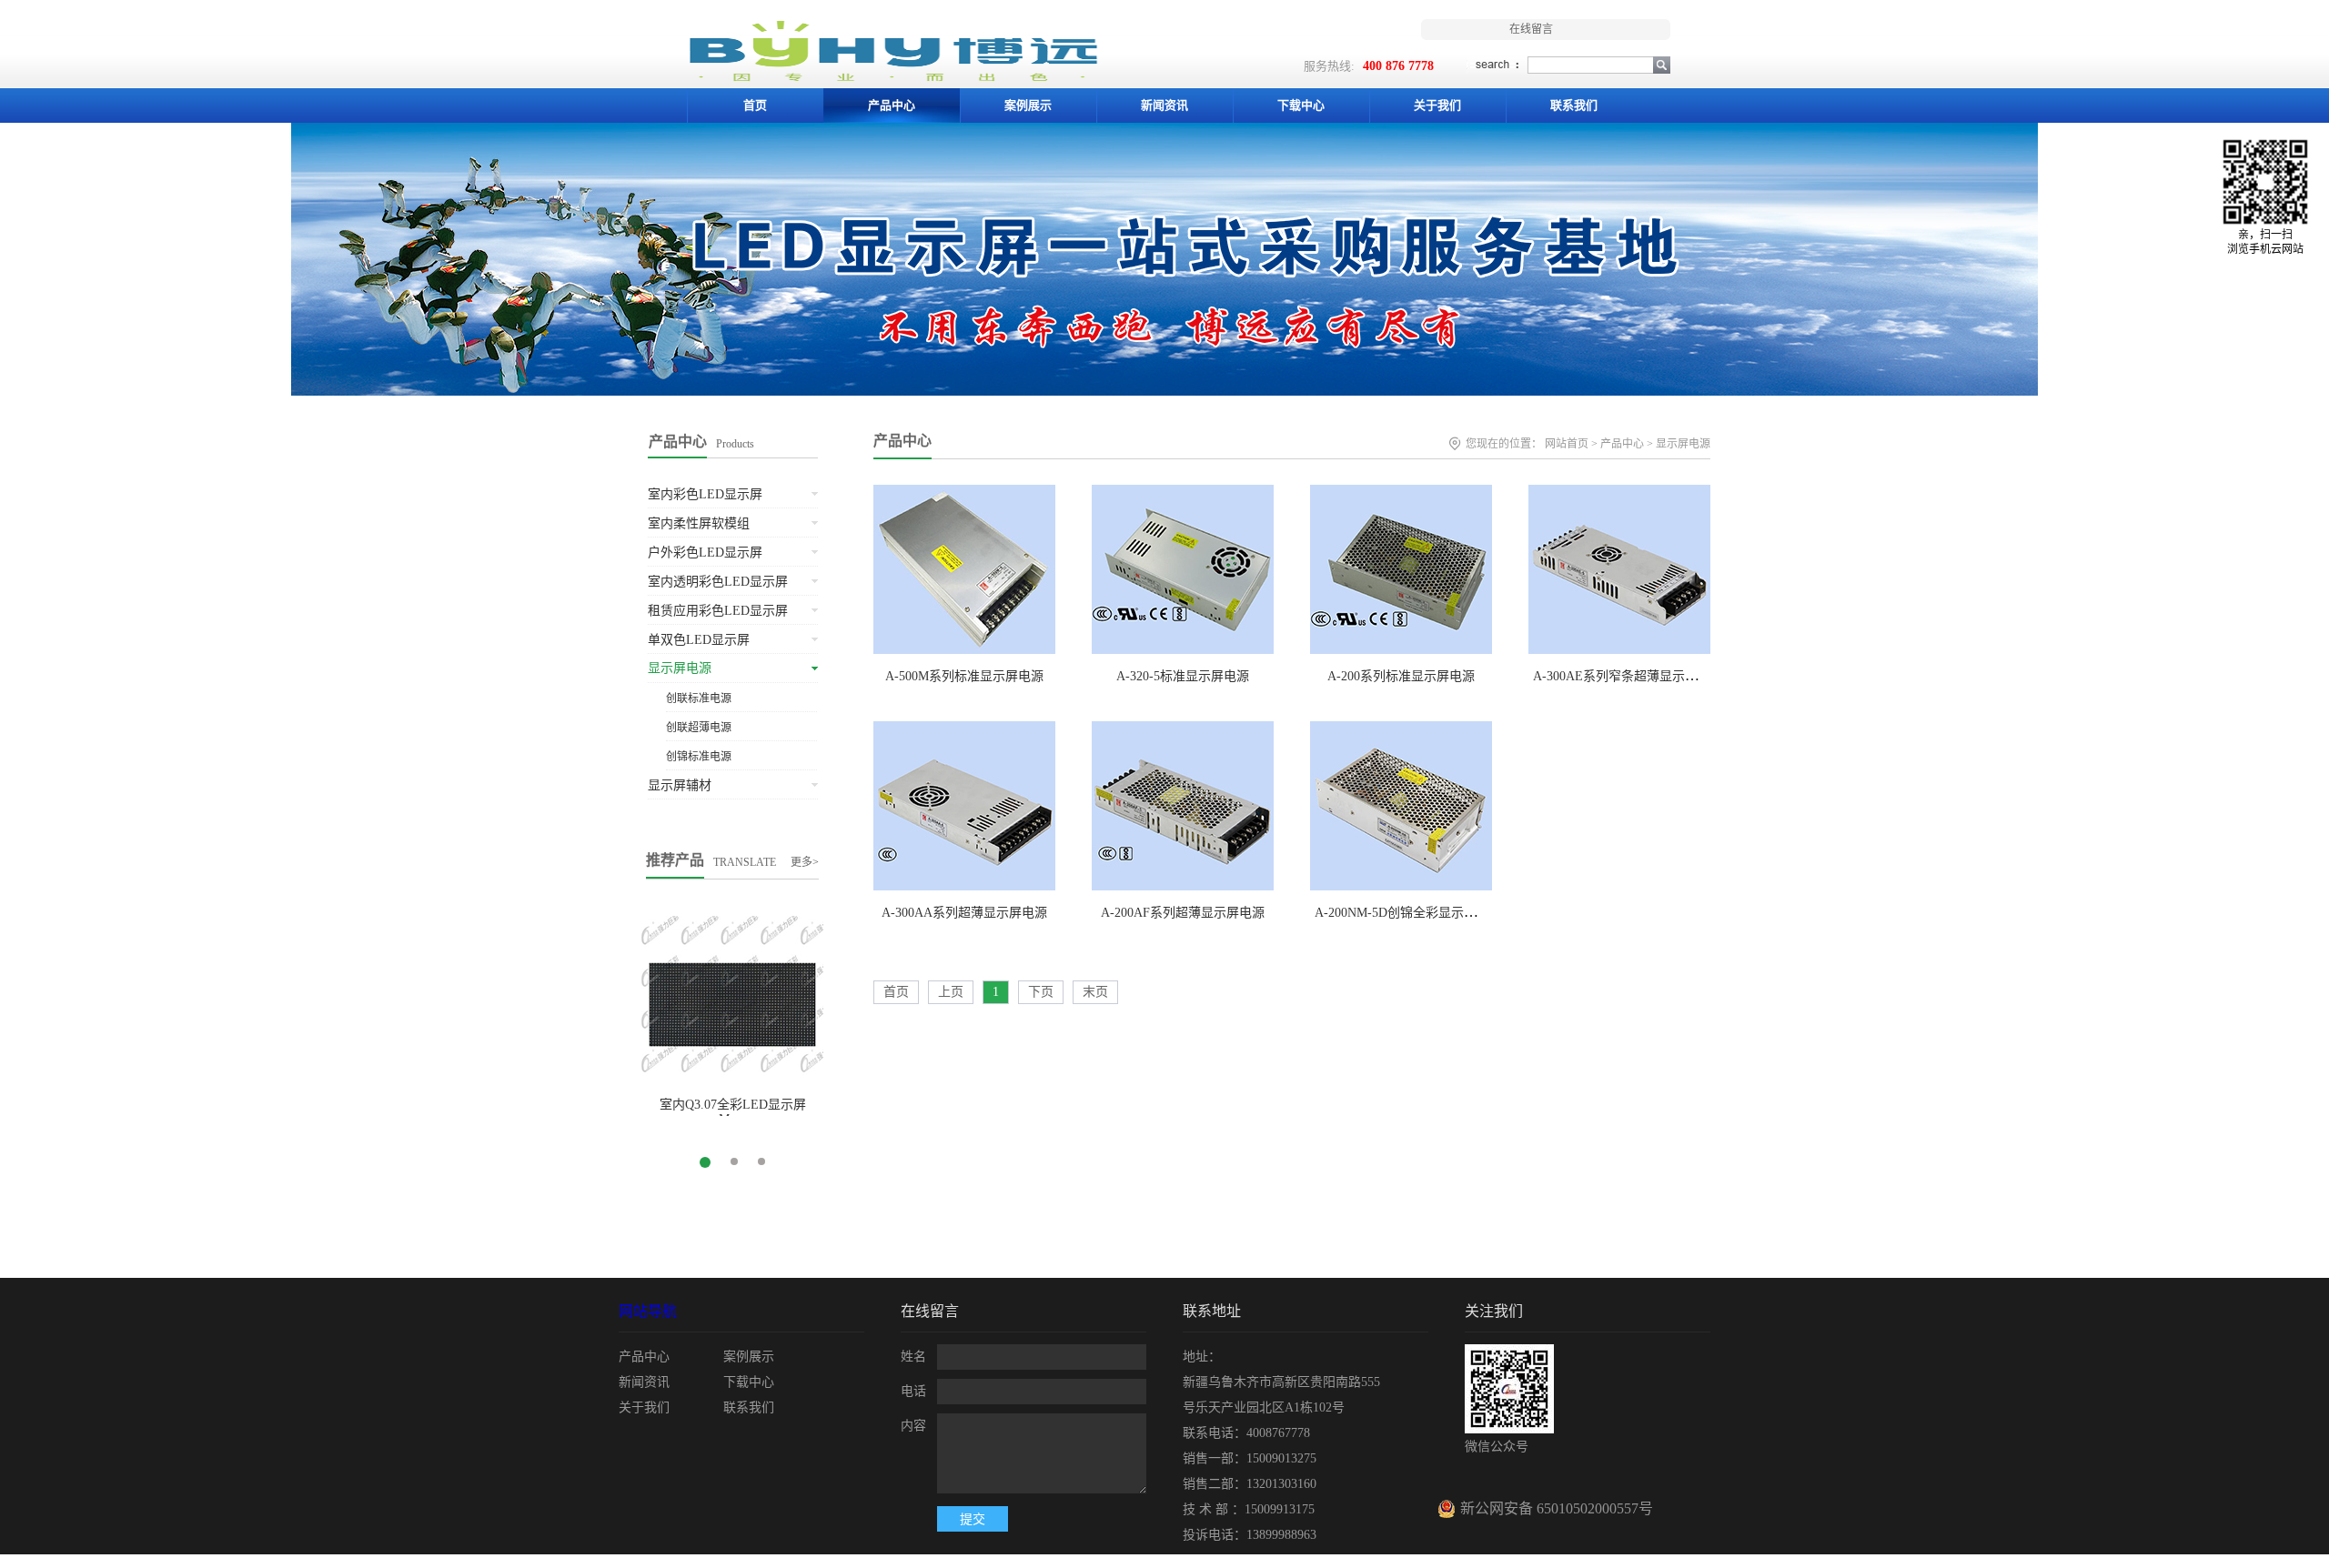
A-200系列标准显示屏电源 (1401, 676)
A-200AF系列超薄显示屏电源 (1183, 913)
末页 (1095, 992)
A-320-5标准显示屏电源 (1183, 676)
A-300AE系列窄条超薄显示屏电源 (1628, 676)
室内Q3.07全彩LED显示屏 (733, 1105)
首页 (755, 105)
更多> (805, 862)
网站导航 (648, 1311)
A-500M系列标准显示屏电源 (964, 676)
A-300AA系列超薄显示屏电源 (964, 913)
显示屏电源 (1683, 444)
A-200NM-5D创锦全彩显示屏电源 (1408, 913)
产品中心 (902, 441)
